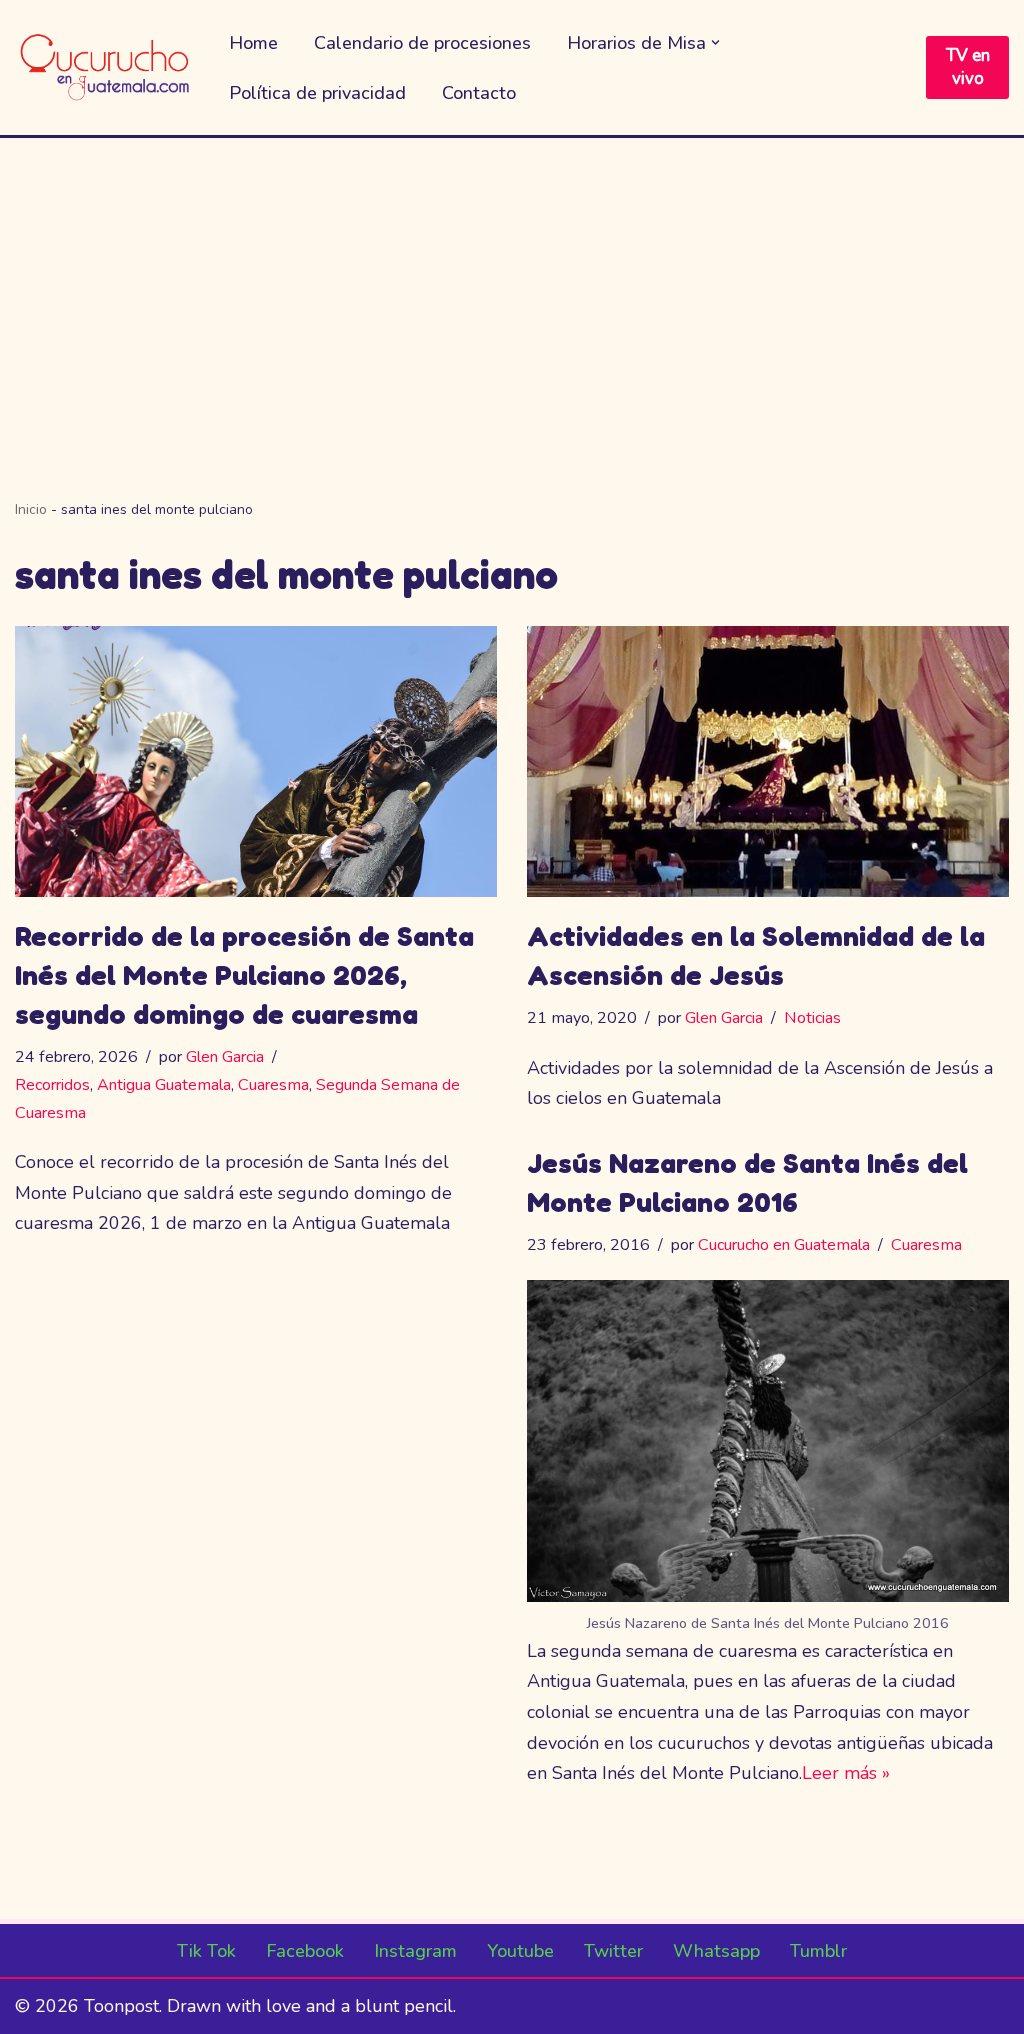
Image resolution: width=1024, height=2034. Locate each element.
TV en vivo (968, 67)
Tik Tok (206, 1951)
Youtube (520, 1951)
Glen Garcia (225, 1057)
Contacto (479, 93)
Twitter (613, 1951)
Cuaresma (273, 1085)
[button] (715, 42)
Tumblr (818, 1951)
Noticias (812, 1018)
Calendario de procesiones (422, 43)
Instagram (415, 1951)
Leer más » (846, 1773)
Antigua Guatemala (164, 1085)
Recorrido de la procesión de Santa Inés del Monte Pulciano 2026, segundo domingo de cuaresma (244, 975)
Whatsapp (716, 1951)
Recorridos (52, 1085)
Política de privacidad (317, 93)
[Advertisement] (512, 288)
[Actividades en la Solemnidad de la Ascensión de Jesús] (768, 761)
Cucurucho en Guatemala (784, 1245)
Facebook (305, 1951)
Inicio (31, 509)
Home (253, 43)
